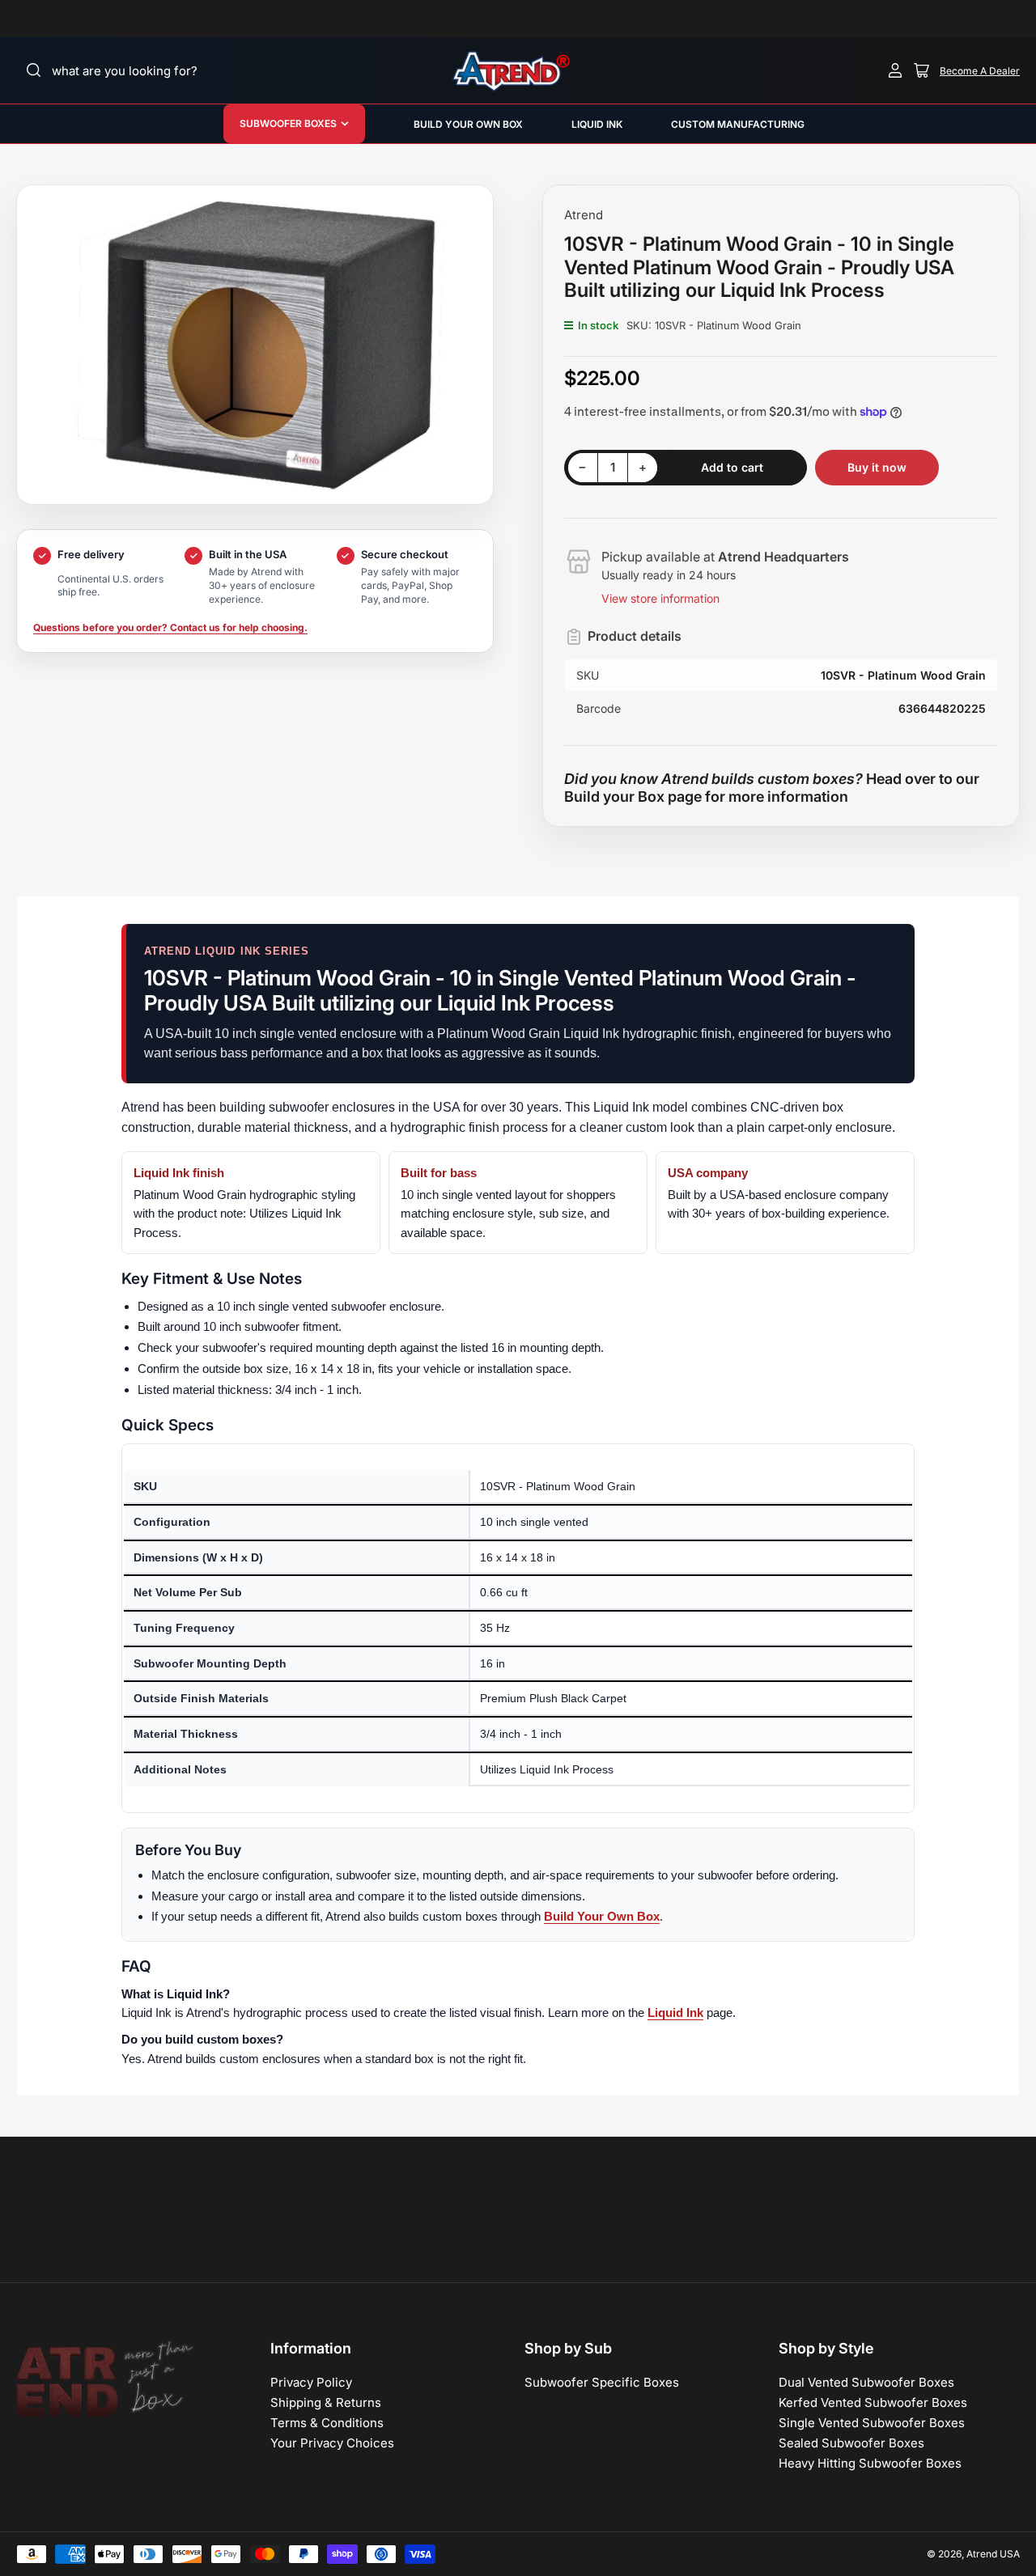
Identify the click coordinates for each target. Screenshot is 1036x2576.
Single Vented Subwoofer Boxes (872, 2423)
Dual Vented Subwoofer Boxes (866, 2382)
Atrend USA (993, 2554)
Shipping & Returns (326, 2402)
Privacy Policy (311, 2382)
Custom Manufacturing (738, 124)
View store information (660, 598)
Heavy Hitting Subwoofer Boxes (870, 2463)
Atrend (584, 215)
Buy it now (877, 467)
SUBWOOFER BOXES (288, 123)
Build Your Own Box (602, 1916)
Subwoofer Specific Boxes (602, 2382)
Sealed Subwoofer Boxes (851, 2443)
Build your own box (468, 124)
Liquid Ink (597, 124)
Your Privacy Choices (332, 2443)
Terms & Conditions (327, 2423)
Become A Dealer (980, 71)
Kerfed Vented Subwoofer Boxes (873, 2402)
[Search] (34, 70)
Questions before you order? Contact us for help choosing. (170, 627)
